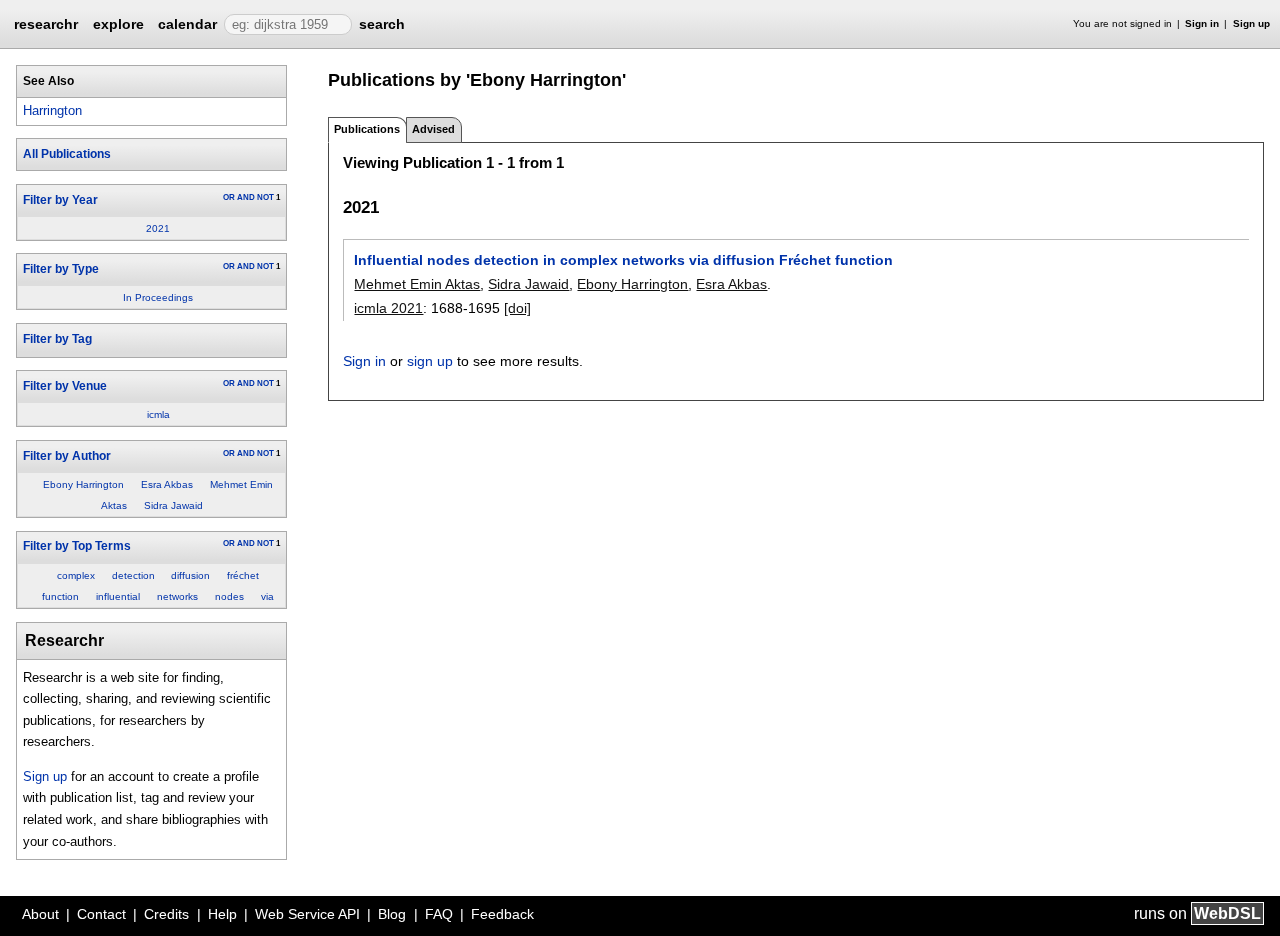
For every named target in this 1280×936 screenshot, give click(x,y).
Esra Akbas (167, 484)
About (40, 914)
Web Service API (307, 914)
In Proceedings (158, 297)
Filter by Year (60, 200)
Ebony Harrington (83, 484)
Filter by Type (61, 269)
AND (246, 197)
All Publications (67, 154)
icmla (158, 414)
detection (133, 575)
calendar (187, 24)
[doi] (517, 308)
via (267, 596)
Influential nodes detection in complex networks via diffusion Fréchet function (623, 260)
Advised (433, 129)
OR (229, 197)
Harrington (52, 110)
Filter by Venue (65, 386)
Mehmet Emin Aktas (417, 284)
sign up (430, 361)
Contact (101, 914)
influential (118, 596)
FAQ (439, 914)
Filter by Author (67, 456)
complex (76, 575)
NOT (265, 197)
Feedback (502, 914)
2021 (158, 228)
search (382, 24)
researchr (46, 23)
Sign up (1251, 23)
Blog (392, 914)
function (60, 596)
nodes (229, 596)
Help (222, 914)
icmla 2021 (388, 308)
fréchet (243, 575)
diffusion (190, 575)
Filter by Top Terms (77, 546)
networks (177, 596)
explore (118, 24)
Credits (166, 914)
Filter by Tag (57, 339)
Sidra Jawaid (173, 505)
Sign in (1202, 23)
